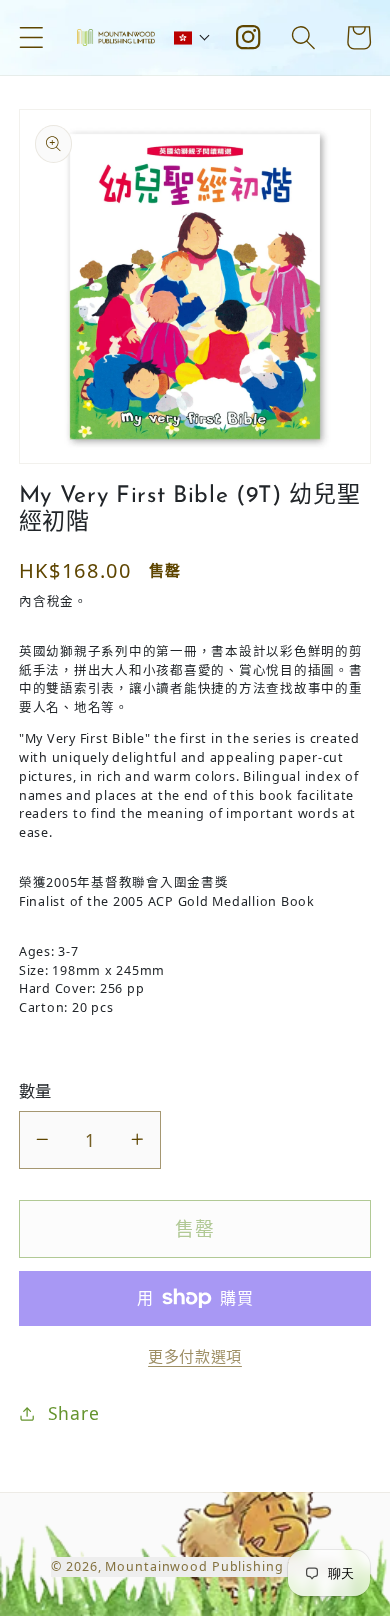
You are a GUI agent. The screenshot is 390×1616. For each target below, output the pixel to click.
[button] (31, 37)
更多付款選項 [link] (195, 1356)
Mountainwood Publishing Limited (221, 1566)
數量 (35, 1091)
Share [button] (74, 1413)
